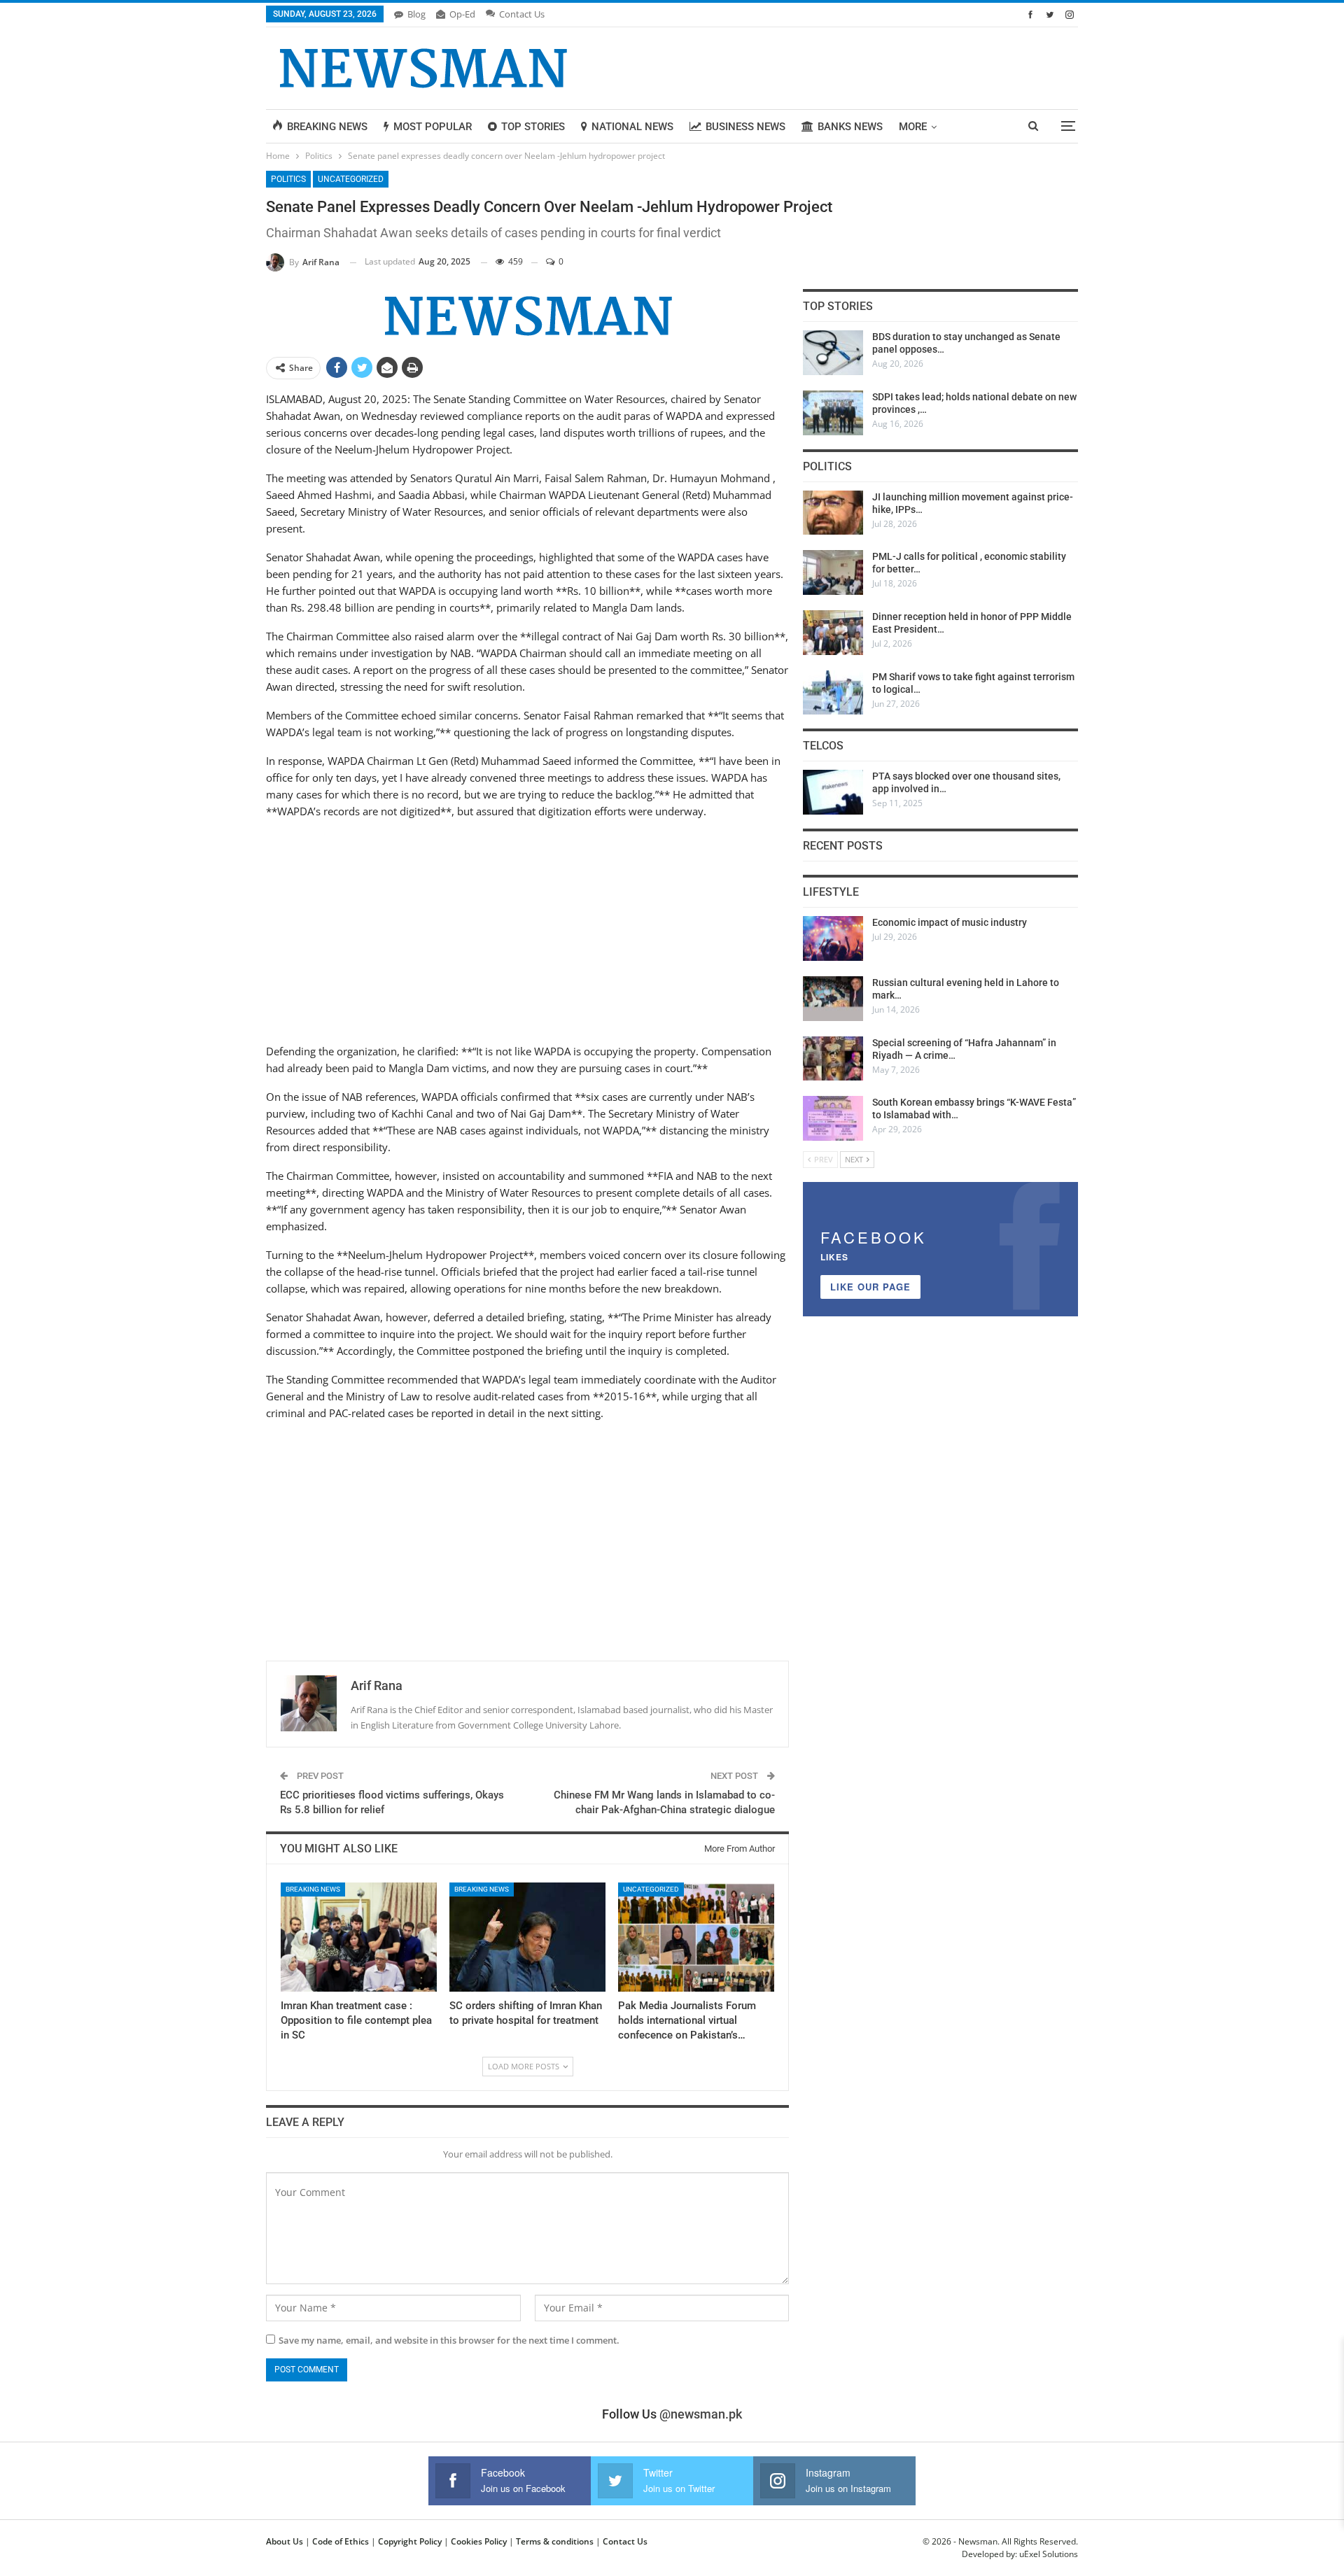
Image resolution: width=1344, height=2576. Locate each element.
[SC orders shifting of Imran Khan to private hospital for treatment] (527, 1937)
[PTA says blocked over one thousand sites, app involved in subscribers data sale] (833, 792)
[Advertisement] (527, 929)
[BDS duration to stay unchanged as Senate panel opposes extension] (833, 353)
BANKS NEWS (850, 127)
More (913, 127)
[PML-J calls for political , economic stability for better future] (833, 572)
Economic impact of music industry (950, 922)
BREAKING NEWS (327, 127)
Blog (416, 14)
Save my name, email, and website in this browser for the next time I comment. (449, 2340)
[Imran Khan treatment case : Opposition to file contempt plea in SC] (359, 1937)
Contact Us (522, 14)
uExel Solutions (1049, 2554)
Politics (288, 179)
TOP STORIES (533, 127)
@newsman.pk (701, 2414)
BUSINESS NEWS (745, 127)
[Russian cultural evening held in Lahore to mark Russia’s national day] (833, 999)
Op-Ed (462, 14)
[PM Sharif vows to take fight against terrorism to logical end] (833, 693)
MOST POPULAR (433, 127)
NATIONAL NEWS (632, 127)
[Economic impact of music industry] (833, 938)
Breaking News (313, 1889)
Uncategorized (351, 179)
